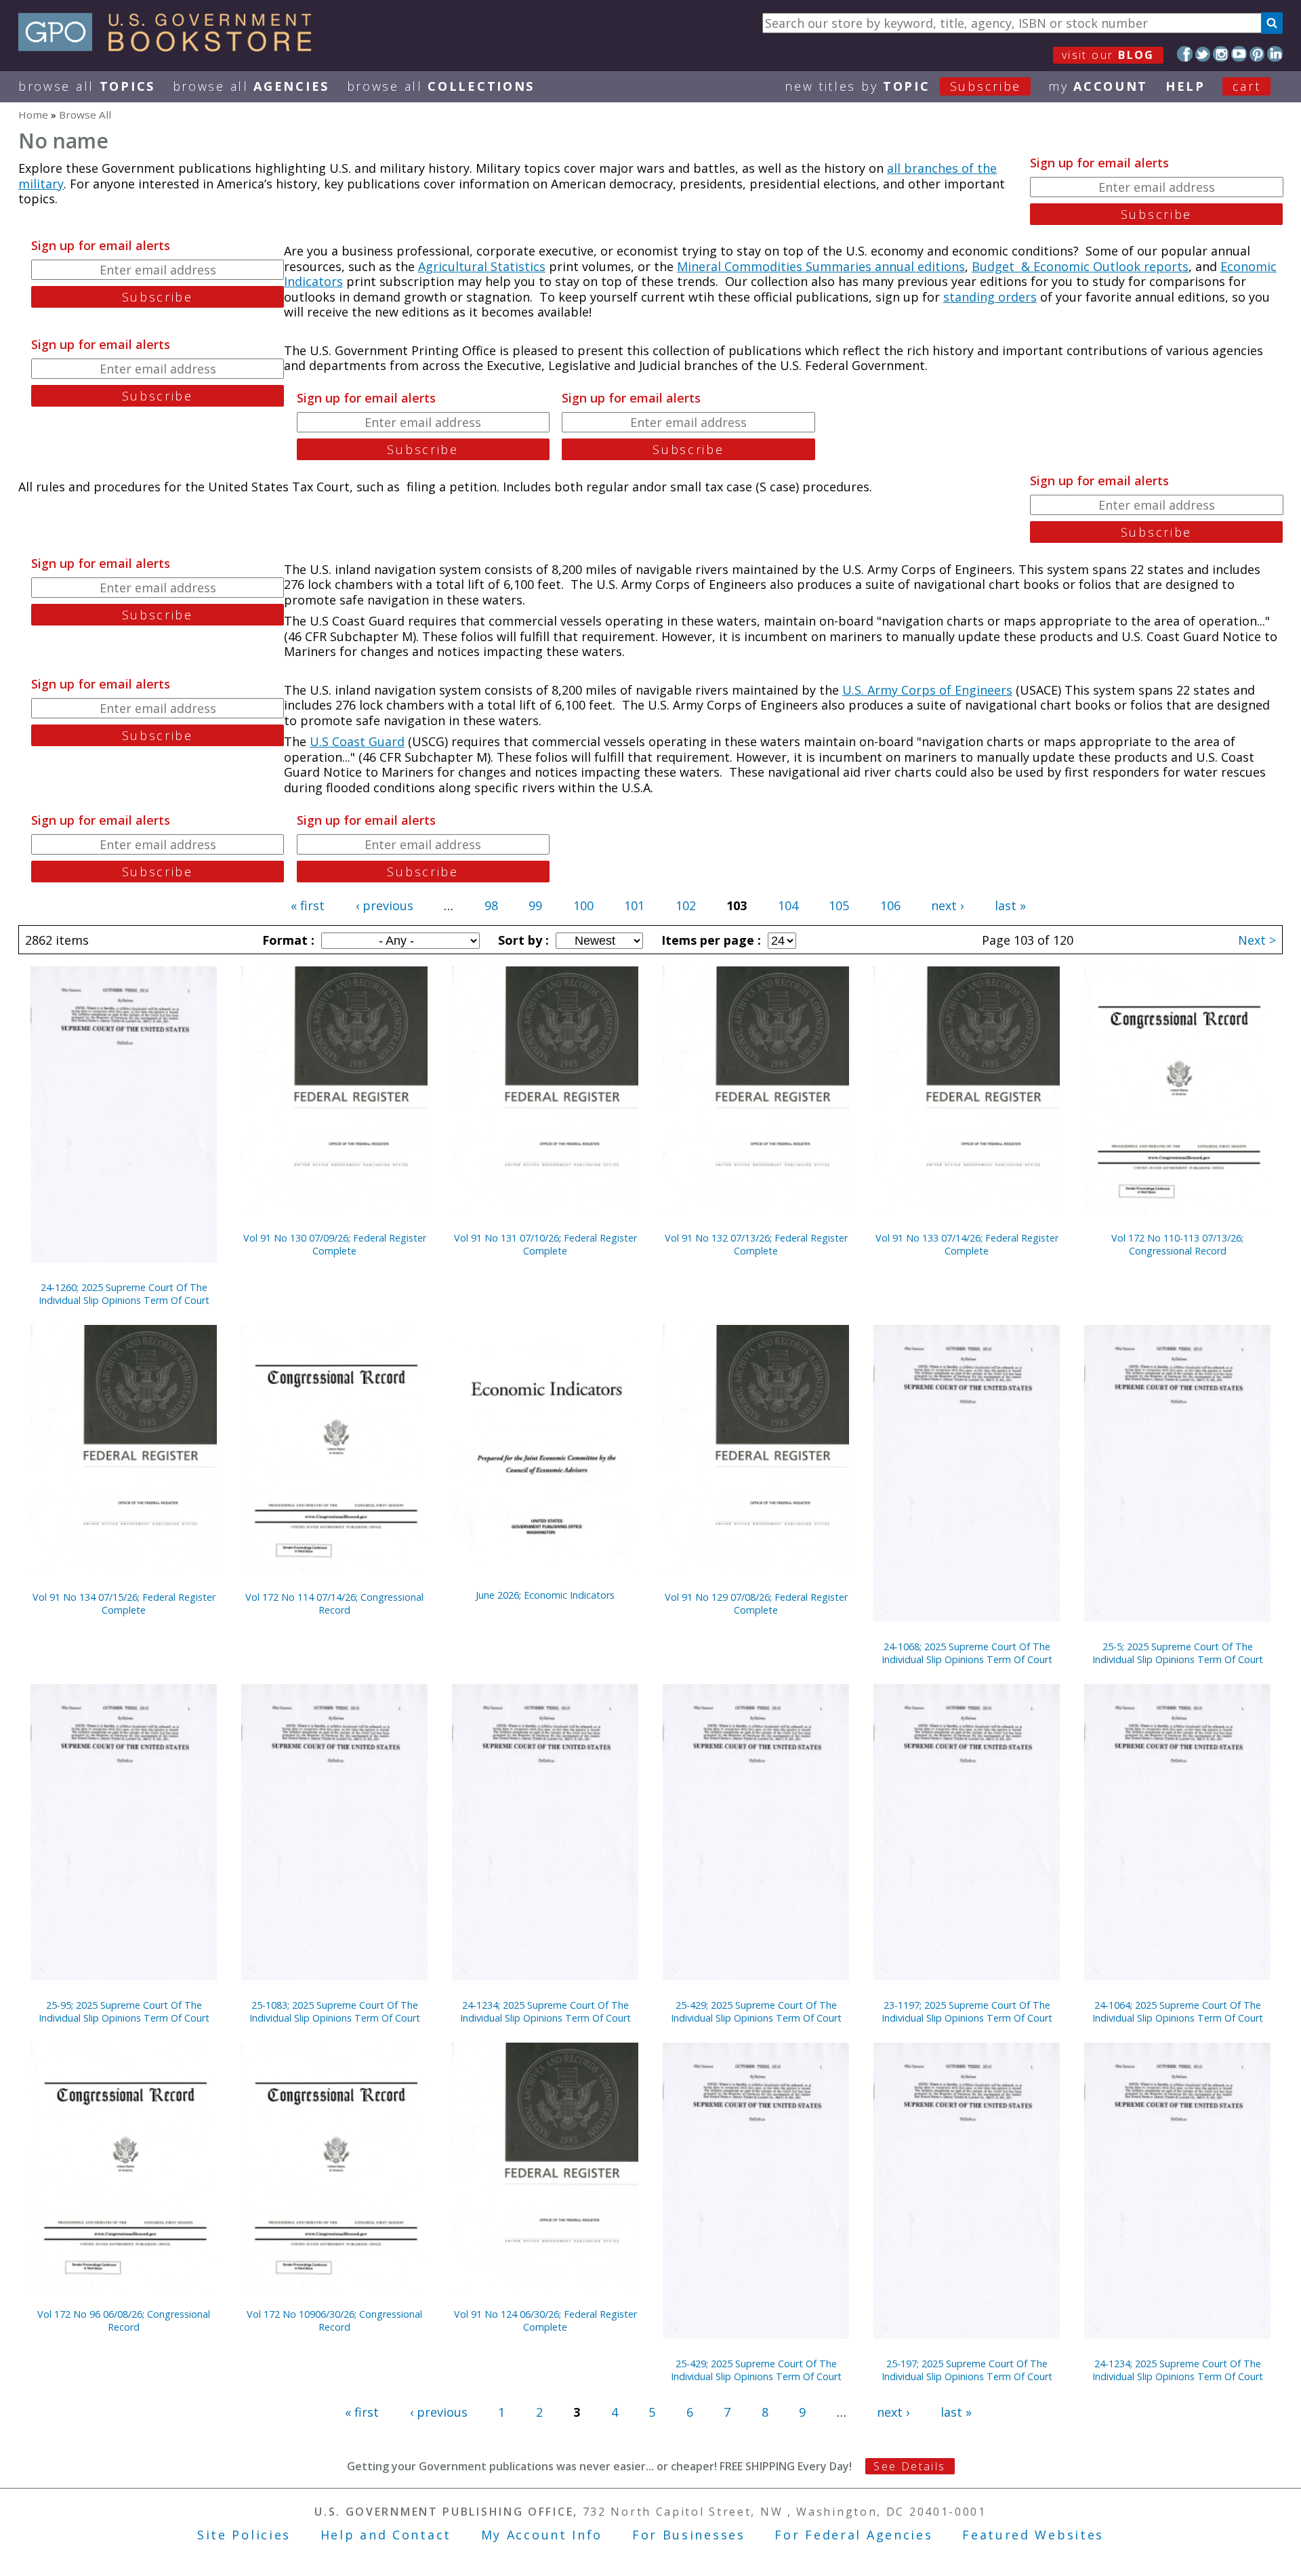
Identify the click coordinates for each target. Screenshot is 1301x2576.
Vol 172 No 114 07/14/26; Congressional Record (334, 1603)
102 (686, 905)
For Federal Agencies (853, 2535)
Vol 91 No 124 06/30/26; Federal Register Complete (545, 2321)
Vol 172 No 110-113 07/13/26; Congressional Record (1177, 1244)
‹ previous (385, 905)
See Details (909, 2466)
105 (839, 905)
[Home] (171, 47)
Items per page (709, 940)
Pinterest (1257, 54)
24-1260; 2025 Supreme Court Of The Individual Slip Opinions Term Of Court (124, 1294)
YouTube (1239, 54)
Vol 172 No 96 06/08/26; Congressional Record (124, 2321)
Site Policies (244, 2535)
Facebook (1185, 54)
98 (491, 905)
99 (535, 905)
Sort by (522, 940)
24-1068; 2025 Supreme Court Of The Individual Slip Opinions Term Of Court (967, 1653)
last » (1010, 905)
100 (583, 905)
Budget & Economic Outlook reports (1080, 266)
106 (890, 905)
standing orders (990, 297)
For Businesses (689, 2535)
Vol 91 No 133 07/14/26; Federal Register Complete (967, 1244)
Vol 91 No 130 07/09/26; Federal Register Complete (335, 1244)
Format (287, 940)
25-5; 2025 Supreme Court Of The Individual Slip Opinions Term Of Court (1178, 1653)
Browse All (87, 86)
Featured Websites (1033, 2535)
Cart (1247, 86)
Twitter (1203, 54)
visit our (1108, 55)
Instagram (1221, 54)
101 (634, 905)
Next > (1257, 940)
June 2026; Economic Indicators (545, 1595)
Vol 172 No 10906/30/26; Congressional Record (334, 2321)
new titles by (903, 86)
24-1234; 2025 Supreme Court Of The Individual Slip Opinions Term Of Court (545, 2011)
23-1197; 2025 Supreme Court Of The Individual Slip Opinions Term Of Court (967, 2011)
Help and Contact (386, 2535)
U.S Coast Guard (357, 741)
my (1098, 86)
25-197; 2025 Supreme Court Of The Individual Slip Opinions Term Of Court (967, 2370)
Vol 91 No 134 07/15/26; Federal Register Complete (124, 1603)
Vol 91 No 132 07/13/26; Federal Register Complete (756, 1244)
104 (788, 905)
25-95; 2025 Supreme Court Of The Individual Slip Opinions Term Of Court (124, 2011)
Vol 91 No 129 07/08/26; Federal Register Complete (756, 1603)
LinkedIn (1275, 54)
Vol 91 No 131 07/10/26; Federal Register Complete (545, 1244)
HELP (1185, 86)
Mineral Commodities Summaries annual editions (821, 266)
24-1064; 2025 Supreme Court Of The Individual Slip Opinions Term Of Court (1178, 2011)
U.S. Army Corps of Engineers (927, 690)
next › (947, 905)
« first (308, 905)
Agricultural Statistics (482, 266)
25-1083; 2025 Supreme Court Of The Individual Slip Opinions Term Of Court (335, 2011)
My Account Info (542, 2535)
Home (33, 115)
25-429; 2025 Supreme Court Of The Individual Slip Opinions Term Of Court (756, 2011)
